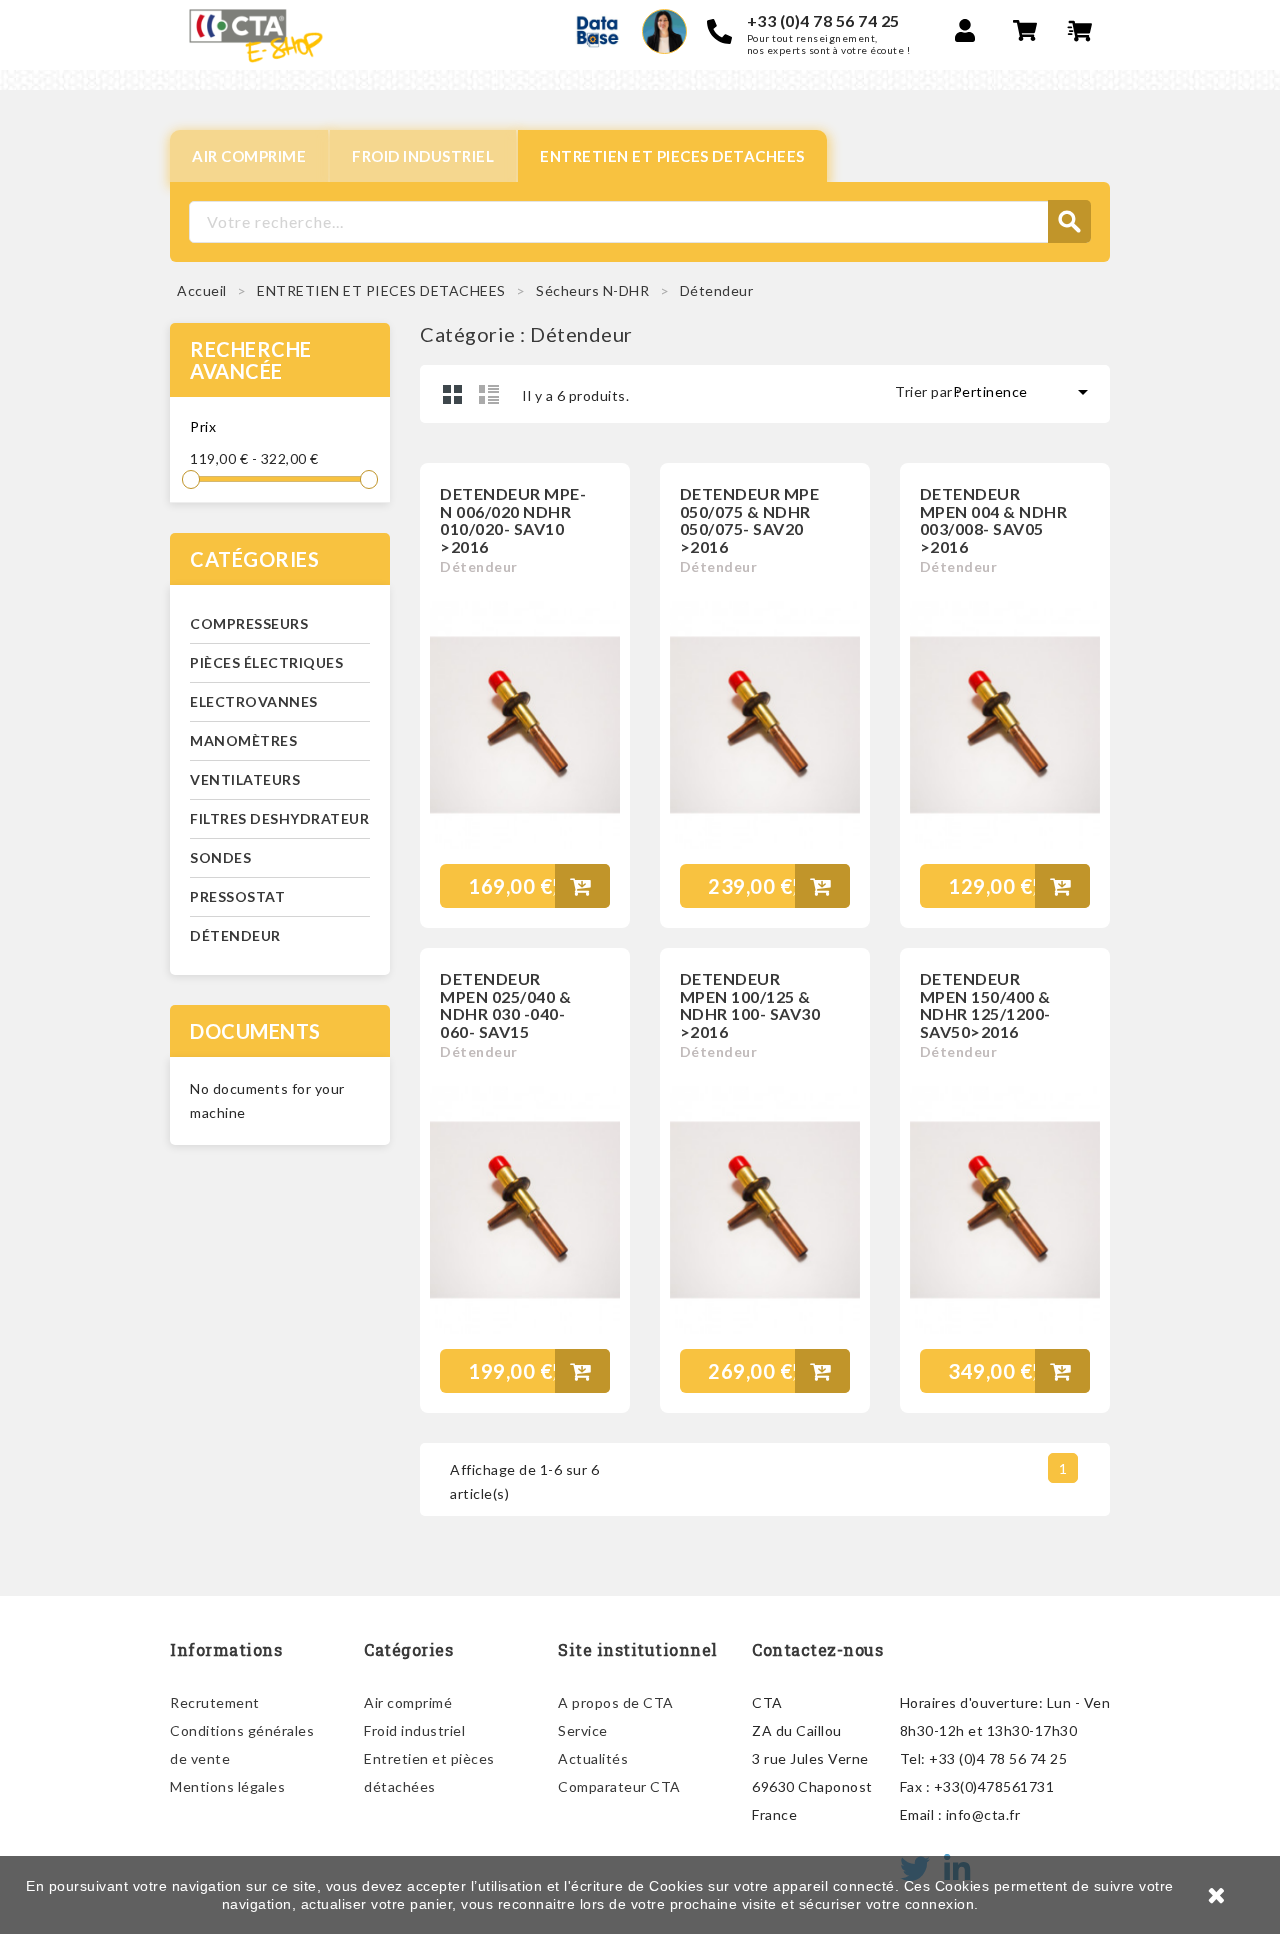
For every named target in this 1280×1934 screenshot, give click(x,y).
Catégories (254, 559)
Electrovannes (254, 701)
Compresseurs (249, 623)
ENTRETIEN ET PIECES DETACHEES (672, 156)
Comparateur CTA (619, 1786)
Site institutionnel (638, 1649)
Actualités (593, 1758)
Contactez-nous (817, 1649)
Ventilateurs (245, 779)
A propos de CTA (616, 1702)
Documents (255, 1031)
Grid (453, 394)
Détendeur (235, 935)
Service (583, 1730)
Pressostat (237, 896)
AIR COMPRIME (249, 156)
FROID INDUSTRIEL (423, 156)
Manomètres (243, 740)
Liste (489, 394)
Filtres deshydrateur (279, 818)
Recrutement (215, 1702)
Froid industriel (414, 1730)
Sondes (220, 857)
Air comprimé (408, 1702)
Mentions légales (227, 1786)
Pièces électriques (266, 662)
